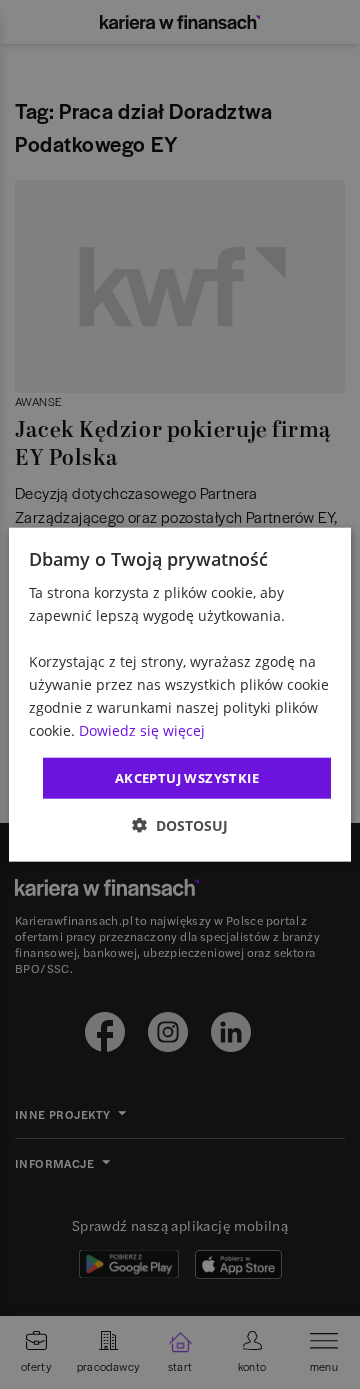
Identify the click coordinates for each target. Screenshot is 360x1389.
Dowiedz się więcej (142, 730)
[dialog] (180, 694)
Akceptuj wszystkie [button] (187, 777)
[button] (180, 825)
